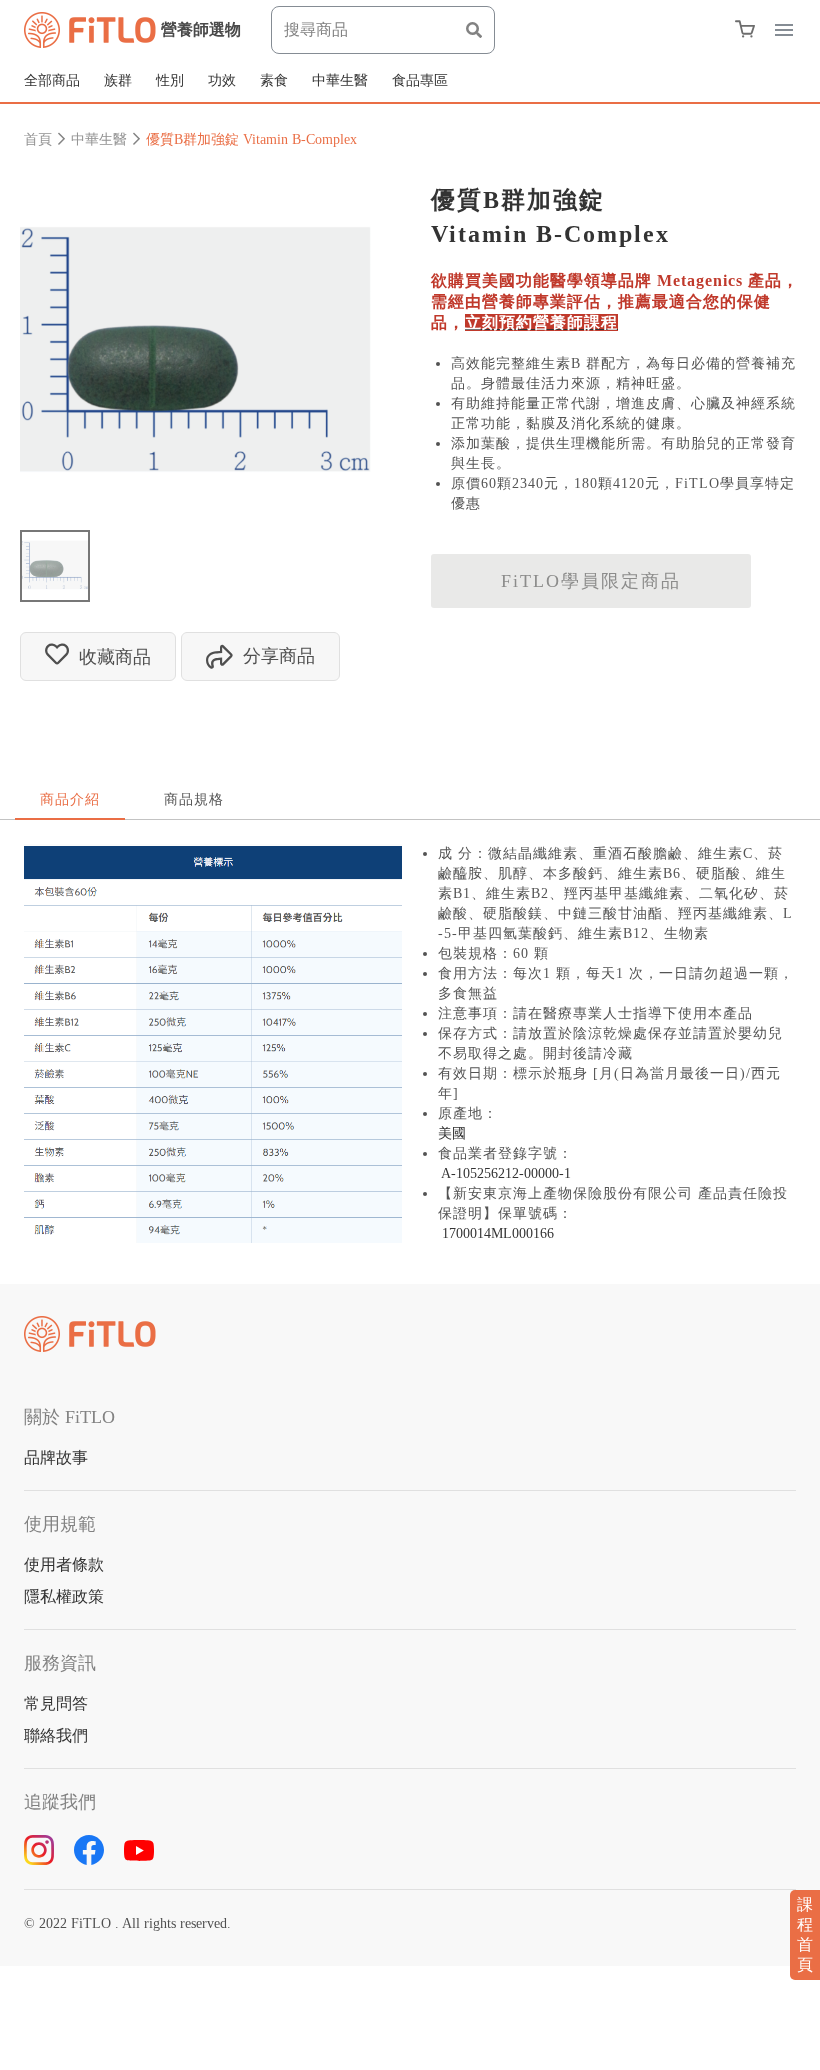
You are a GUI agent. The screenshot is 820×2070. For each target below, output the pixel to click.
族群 (118, 80)
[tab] (55, 565)
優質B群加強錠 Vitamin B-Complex (251, 139)
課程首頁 (805, 1934)
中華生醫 (340, 80)
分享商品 (279, 656)
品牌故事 (56, 1457)
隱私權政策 (64, 1596)
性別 (170, 80)
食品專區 (420, 80)
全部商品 (52, 80)
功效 (222, 80)
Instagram (39, 1850)
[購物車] (745, 29)
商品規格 (194, 799)
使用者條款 (64, 1564)
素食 (274, 80)
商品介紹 (70, 799)
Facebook (89, 1850)
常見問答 (56, 1703)
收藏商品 (115, 657)
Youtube (139, 1850)
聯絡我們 (56, 1735)
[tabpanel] (195, 349)
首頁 (38, 139)
